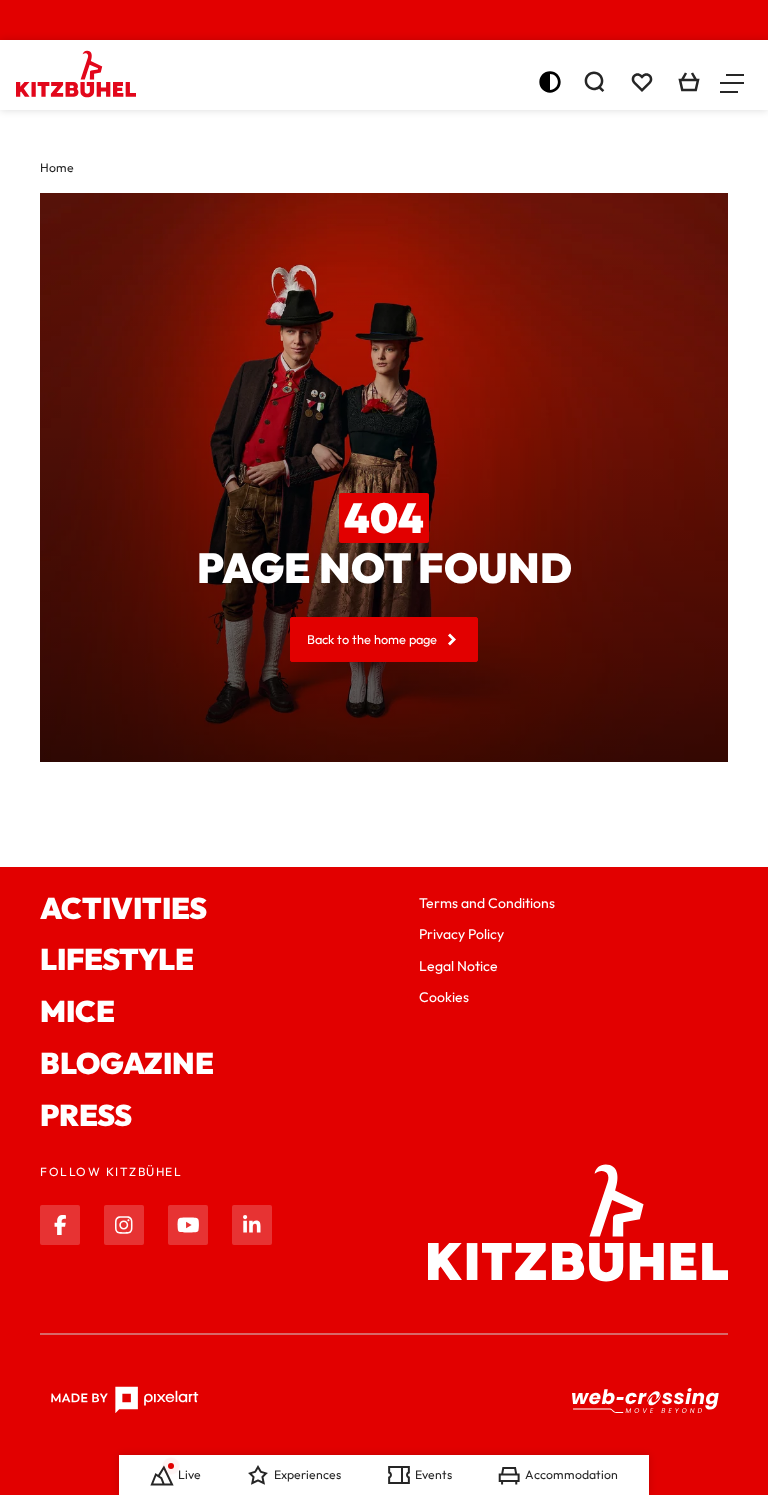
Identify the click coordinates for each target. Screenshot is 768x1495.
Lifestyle (117, 960)
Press (86, 1116)
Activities (123, 909)
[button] (732, 82)
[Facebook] (60, 1225)
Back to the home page (372, 639)
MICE (77, 1012)
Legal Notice (458, 966)
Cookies (444, 997)
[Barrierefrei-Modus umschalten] (550, 82)
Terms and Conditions (487, 903)
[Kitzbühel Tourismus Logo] (76, 74)
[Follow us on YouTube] (188, 1225)
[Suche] (594, 82)
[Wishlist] (642, 82)
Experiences (307, 1474)
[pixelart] (124, 1400)
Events (433, 1474)
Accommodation (571, 1474)
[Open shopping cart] (689, 82)
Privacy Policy (461, 934)
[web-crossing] (646, 1400)
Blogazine (127, 1064)
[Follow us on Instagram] (124, 1225)
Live (189, 1474)
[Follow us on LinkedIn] (252, 1225)
